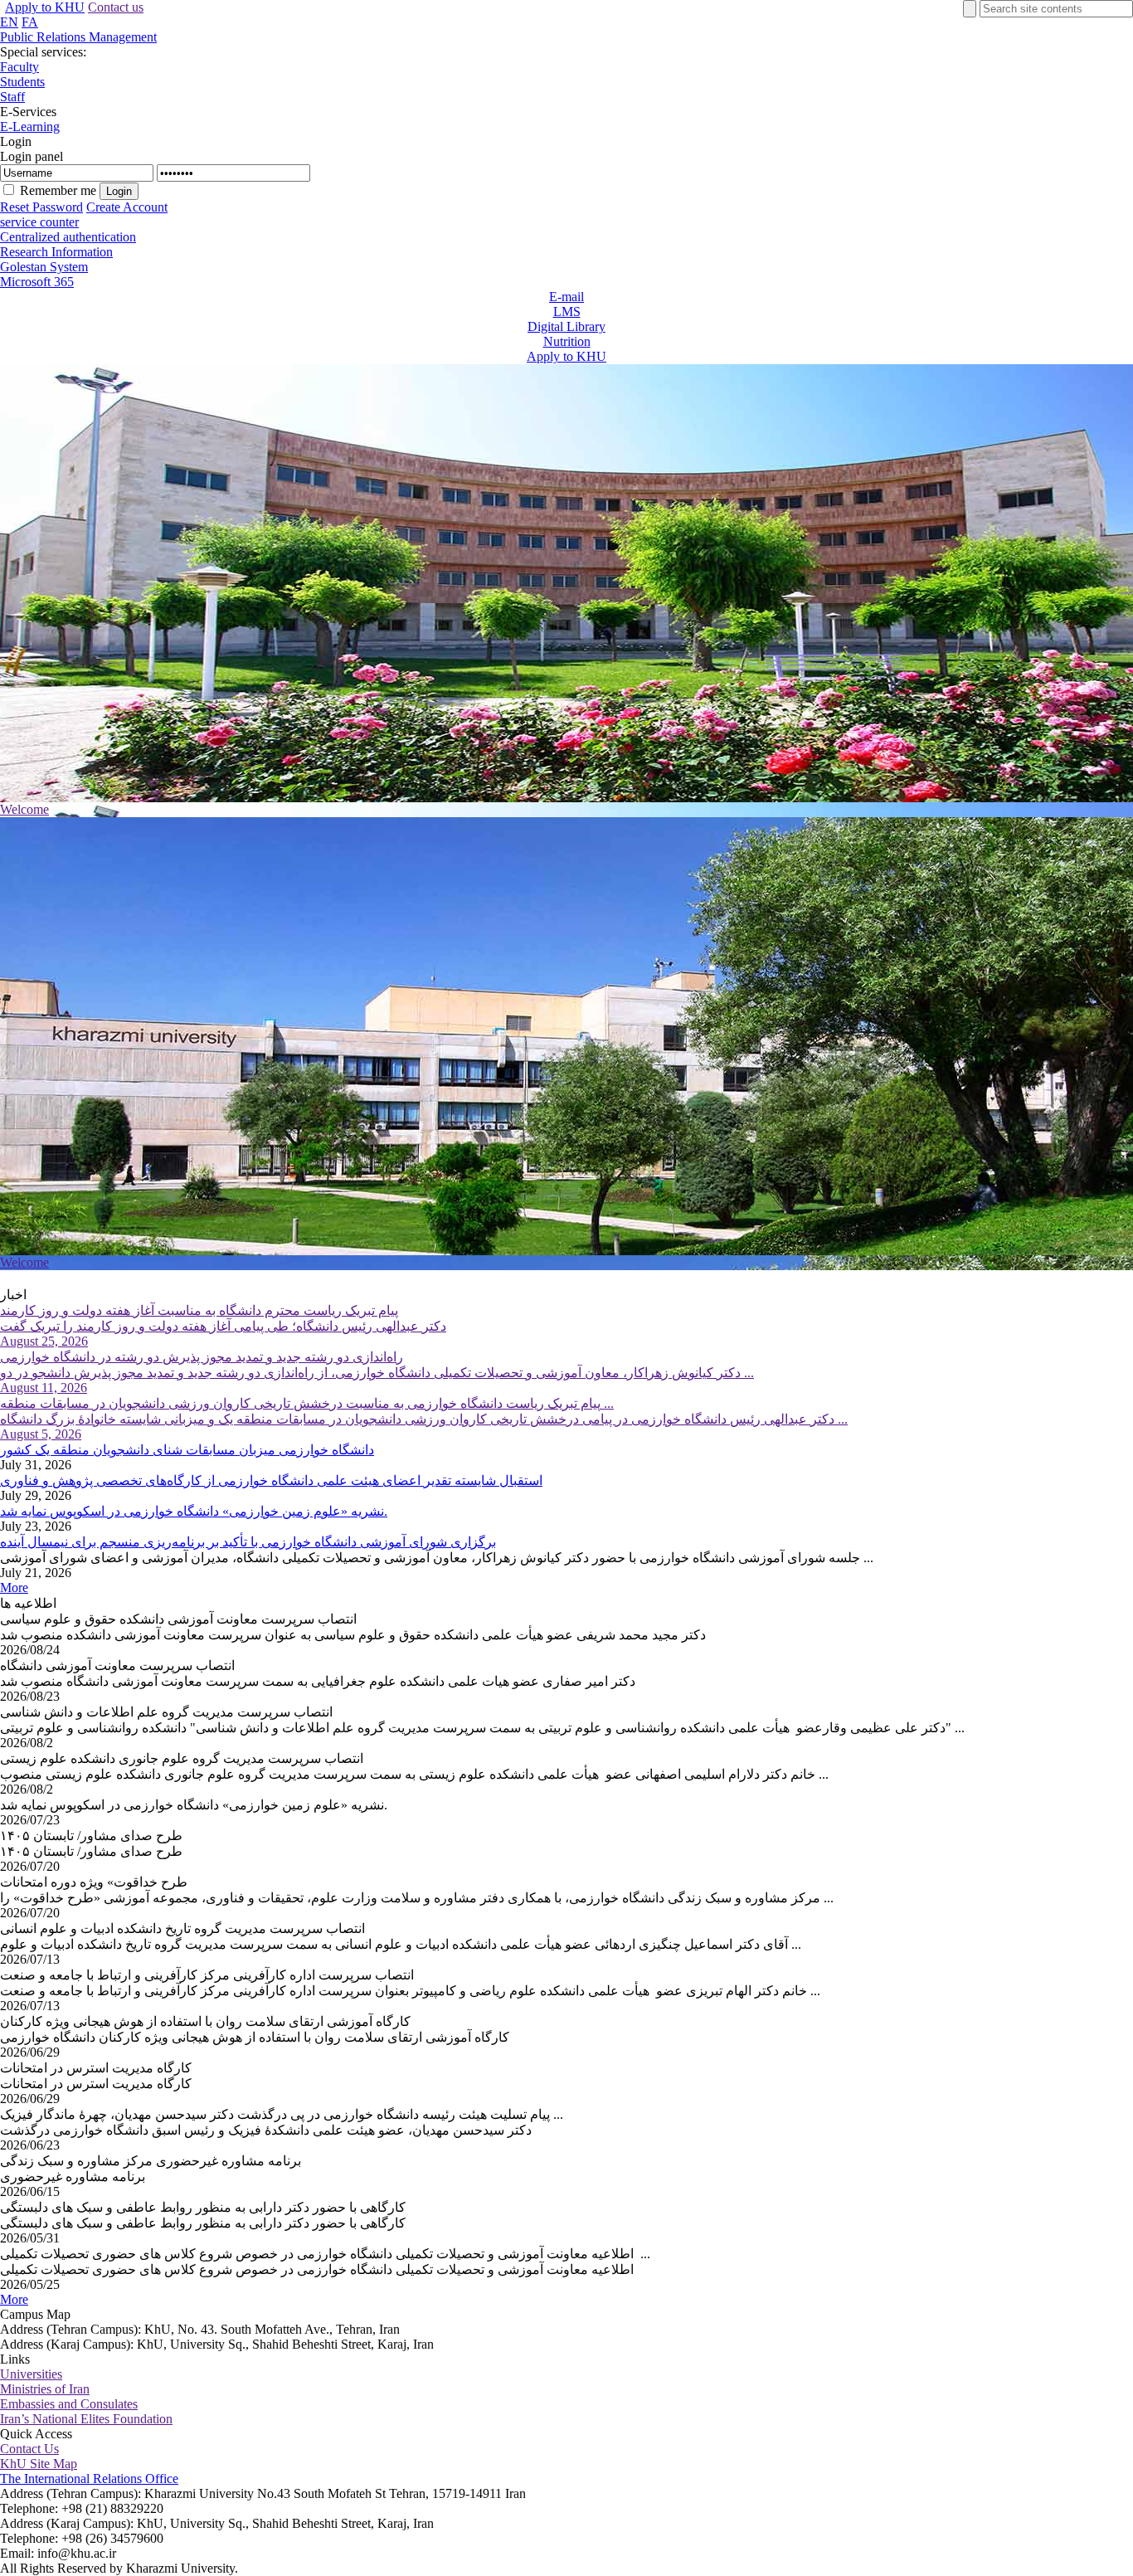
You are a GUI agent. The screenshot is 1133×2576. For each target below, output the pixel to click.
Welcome (24, 809)
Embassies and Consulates (69, 2404)
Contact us (116, 7)
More (14, 1587)
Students (22, 82)
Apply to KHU (45, 7)
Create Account (127, 207)
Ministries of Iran (45, 2389)
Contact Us (29, 2449)
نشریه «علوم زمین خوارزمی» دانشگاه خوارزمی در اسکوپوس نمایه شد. (194, 1511)
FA (30, 22)
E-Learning (30, 127)
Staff (12, 97)
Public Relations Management (78, 37)
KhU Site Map (39, 2464)
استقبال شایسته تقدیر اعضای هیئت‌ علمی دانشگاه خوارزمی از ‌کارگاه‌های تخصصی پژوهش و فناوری (271, 1480)
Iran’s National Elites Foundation (86, 2419)
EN (9, 22)
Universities (31, 2374)
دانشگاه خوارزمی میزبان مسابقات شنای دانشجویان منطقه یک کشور (187, 1450)
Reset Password (41, 207)
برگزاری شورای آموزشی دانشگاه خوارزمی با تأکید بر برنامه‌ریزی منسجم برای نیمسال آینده (248, 1542)
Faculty (19, 67)
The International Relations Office (89, 2479)
